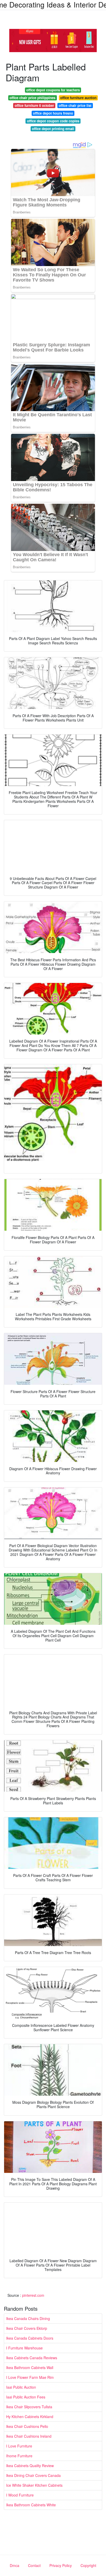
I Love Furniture (19, 2446)
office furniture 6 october (34, 105)
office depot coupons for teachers (53, 90)
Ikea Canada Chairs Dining (28, 2318)
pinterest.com (33, 2295)
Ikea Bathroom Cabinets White (31, 2505)
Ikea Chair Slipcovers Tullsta (29, 2407)
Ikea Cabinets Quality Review (30, 2466)
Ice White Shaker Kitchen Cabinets (34, 2485)
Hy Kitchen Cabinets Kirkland (30, 2417)
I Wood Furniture (20, 2495)
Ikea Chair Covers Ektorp (27, 2328)
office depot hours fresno (53, 113)
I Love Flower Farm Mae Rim (30, 2377)
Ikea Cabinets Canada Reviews (32, 2358)
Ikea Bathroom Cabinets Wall (30, 2367)
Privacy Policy (61, 2565)
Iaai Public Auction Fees (26, 2397)
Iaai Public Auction (21, 2387)
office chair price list (75, 105)
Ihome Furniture (19, 2456)
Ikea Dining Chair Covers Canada (33, 2475)
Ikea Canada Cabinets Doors (30, 2338)
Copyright (88, 2565)
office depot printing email (53, 129)
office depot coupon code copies (53, 121)
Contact (34, 2565)
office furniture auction (78, 98)
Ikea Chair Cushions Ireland (29, 2436)
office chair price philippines (32, 98)
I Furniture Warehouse (24, 2348)
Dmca (15, 2565)
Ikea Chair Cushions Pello (27, 2426)
